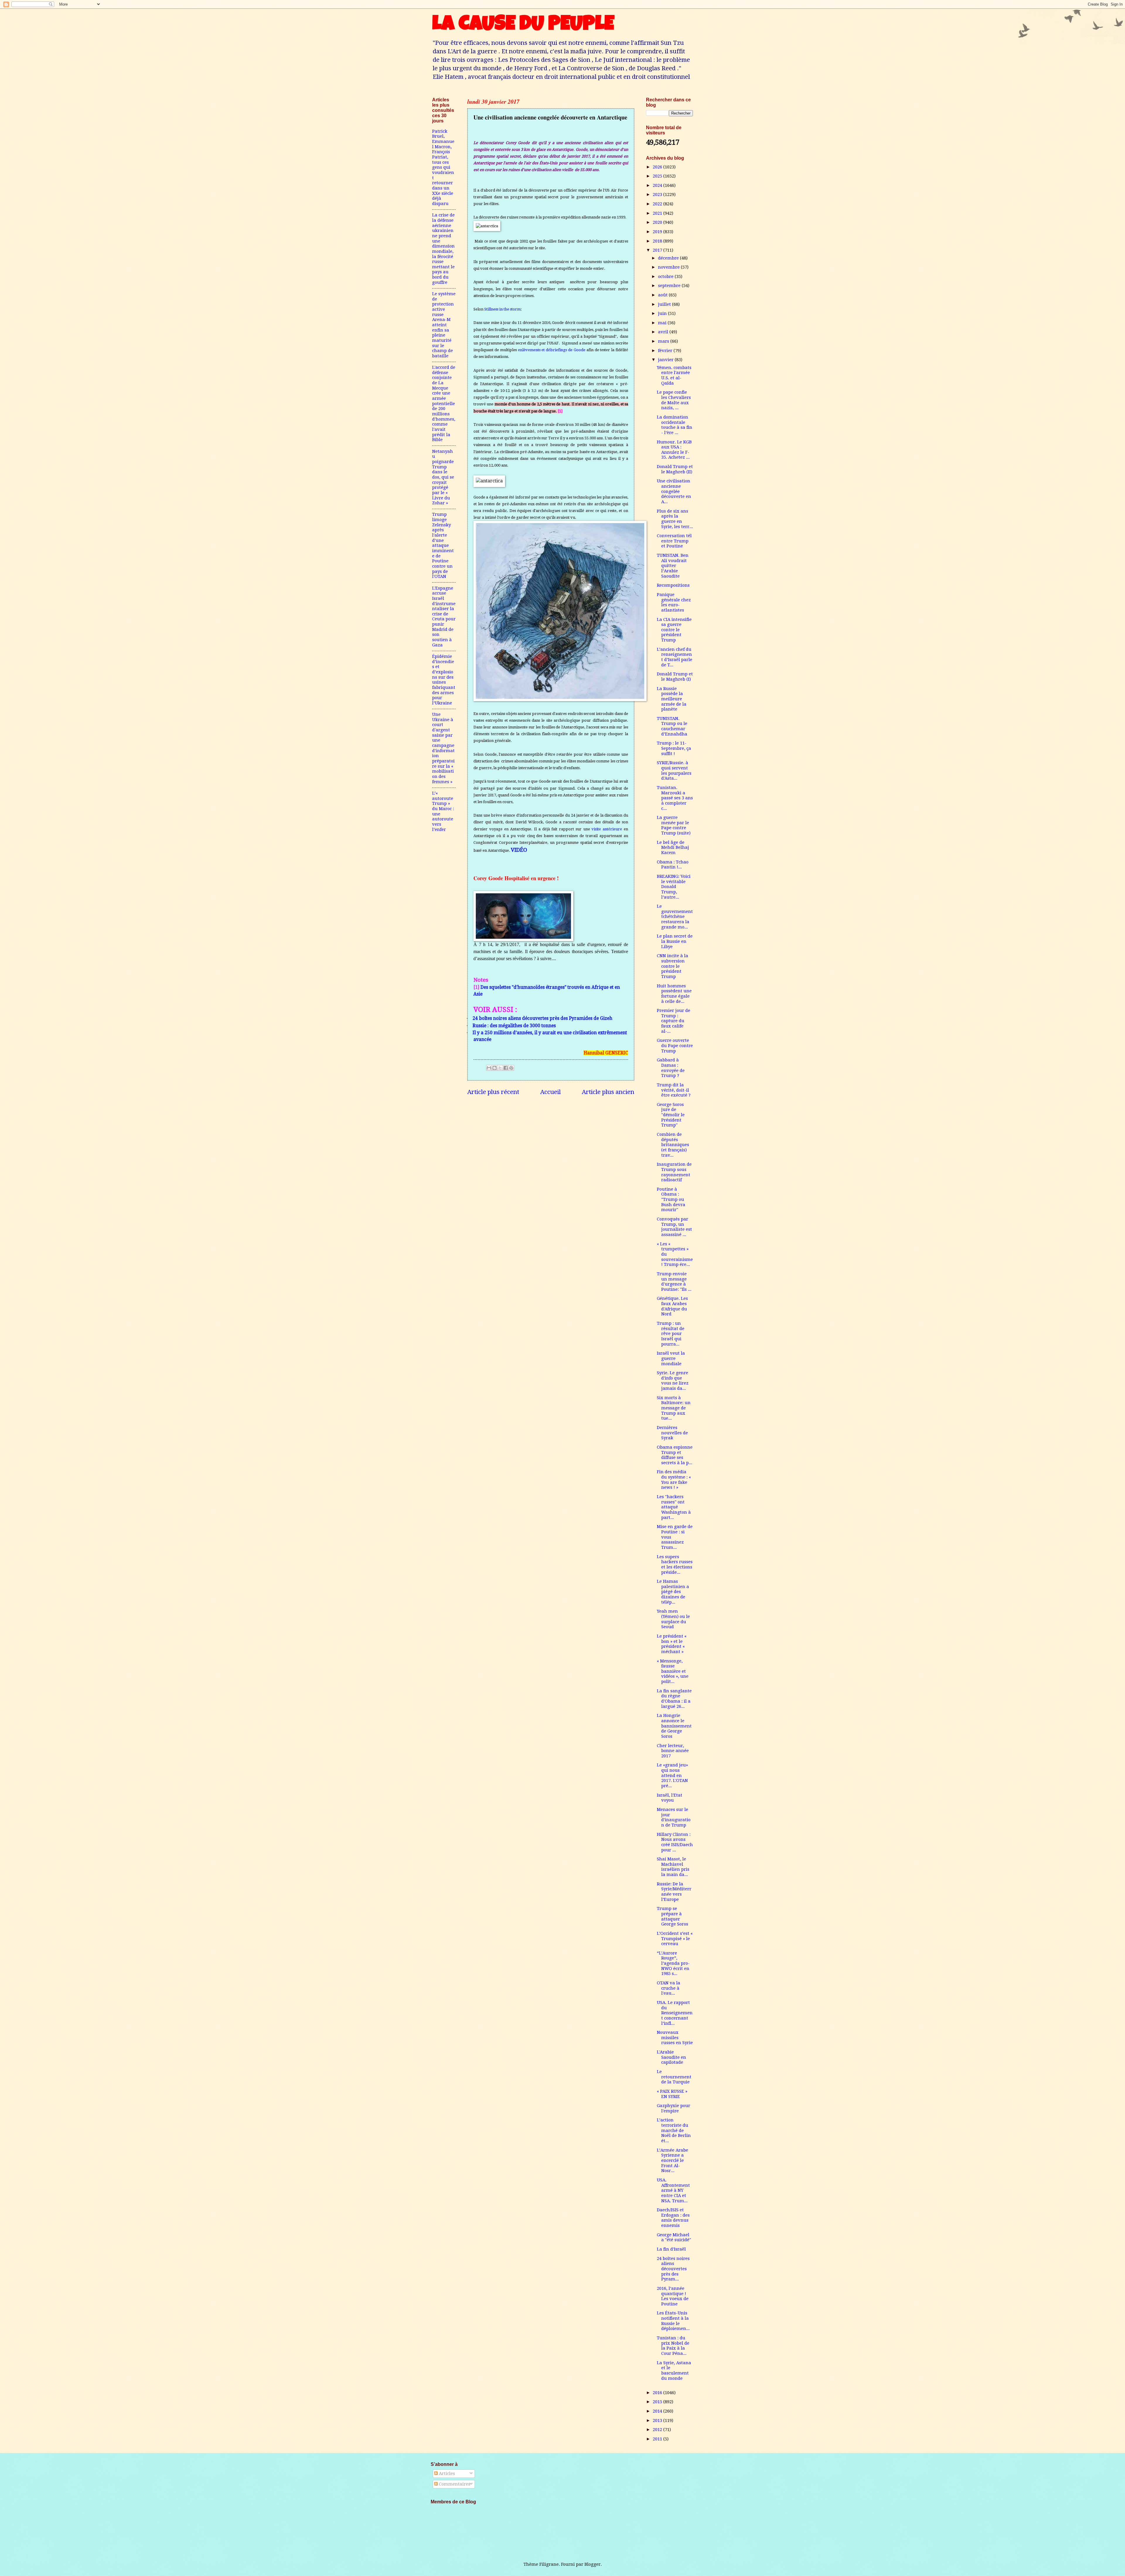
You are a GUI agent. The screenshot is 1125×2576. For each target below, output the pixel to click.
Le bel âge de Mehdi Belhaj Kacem (673, 847)
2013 (658, 2420)
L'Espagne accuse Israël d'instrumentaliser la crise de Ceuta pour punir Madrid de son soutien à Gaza (444, 617)
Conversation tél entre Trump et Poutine (674, 541)
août (663, 295)
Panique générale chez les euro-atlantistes (674, 602)
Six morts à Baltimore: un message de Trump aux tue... (674, 1408)
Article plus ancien (608, 1092)
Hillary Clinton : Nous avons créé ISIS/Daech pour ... (675, 1842)
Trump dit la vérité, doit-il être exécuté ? (674, 1090)
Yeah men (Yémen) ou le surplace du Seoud (673, 1619)
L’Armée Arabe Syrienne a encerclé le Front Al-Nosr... (673, 2161)
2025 (658, 176)
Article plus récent (493, 1092)
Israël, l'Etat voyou (670, 1798)
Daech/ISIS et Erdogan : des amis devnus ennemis (673, 2218)
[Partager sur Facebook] (506, 1068)
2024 (658, 185)
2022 (658, 204)
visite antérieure (607, 829)
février (666, 351)
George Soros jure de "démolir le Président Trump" (671, 1115)
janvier (666, 360)
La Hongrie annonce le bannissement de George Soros (674, 1726)
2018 (658, 241)
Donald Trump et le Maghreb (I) (675, 677)
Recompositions (673, 585)
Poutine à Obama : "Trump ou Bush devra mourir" (671, 1200)
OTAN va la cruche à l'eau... (669, 1988)
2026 (658, 167)
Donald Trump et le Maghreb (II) (675, 469)
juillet (665, 304)
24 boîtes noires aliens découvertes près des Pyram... (673, 2269)
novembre (669, 267)
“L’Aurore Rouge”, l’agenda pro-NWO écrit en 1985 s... (673, 1963)
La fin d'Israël (671, 2249)
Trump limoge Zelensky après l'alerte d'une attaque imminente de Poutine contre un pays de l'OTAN (443, 545)
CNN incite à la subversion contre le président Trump (673, 966)
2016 (658, 2393)
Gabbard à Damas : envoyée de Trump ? (671, 1068)
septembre (670, 286)
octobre (666, 276)
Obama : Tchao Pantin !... (673, 865)
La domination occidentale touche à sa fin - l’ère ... (675, 425)
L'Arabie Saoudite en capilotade (671, 2057)
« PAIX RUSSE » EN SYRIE (672, 2094)
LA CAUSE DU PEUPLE (523, 25)
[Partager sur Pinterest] (511, 1068)
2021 (658, 213)
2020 (658, 222)
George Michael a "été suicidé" (674, 2237)
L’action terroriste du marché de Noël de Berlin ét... (674, 2130)
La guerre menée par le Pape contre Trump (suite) (674, 825)
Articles (446, 2473)
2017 (658, 250)
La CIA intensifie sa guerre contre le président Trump (674, 630)
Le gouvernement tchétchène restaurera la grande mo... (675, 917)
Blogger (593, 2564)
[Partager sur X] (500, 1068)
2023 (658, 194)
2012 (658, 2430)
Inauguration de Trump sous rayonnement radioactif (674, 1172)
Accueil (550, 1092)
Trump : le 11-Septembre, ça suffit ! (674, 748)
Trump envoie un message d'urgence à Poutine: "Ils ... (674, 1282)
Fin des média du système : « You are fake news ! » (674, 1480)
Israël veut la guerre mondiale (671, 1358)
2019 (658, 232)
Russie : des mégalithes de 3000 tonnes (514, 1026)
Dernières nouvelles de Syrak (672, 1433)
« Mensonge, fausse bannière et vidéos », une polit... (673, 1671)
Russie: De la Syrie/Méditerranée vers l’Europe (674, 1892)
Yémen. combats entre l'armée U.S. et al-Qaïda (674, 375)
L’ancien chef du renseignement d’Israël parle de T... (675, 657)
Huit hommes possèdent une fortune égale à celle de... (674, 994)
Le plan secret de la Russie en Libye (675, 941)
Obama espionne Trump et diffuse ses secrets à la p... (675, 1455)
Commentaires (454, 2484)
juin (663, 313)
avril (664, 332)
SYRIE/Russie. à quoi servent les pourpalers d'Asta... (674, 770)
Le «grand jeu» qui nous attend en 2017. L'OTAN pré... (672, 1775)
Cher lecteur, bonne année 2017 (673, 1751)
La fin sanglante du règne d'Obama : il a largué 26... (674, 1699)
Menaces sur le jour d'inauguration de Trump (674, 1817)
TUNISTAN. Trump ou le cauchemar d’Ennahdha (672, 726)
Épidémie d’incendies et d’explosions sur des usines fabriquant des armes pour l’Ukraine (444, 680)
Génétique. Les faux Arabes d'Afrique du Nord (672, 1306)
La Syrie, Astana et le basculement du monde (674, 2371)
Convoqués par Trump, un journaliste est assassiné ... (674, 1227)
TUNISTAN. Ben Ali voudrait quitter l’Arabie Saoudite (673, 566)
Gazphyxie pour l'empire (674, 2108)
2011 (658, 2439)
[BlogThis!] (495, 1068)
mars (664, 341)
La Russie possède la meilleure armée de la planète (672, 699)
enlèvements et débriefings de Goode (552, 350)
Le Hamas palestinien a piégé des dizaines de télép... (673, 1592)
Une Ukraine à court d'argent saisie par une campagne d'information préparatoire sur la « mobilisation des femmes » (443, 748)
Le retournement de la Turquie (674, 2077)
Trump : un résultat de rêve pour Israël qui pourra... (671, 1334)
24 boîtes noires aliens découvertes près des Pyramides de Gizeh (542, 1018)
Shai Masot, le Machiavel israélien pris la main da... (673, 1867)
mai (663, 323)
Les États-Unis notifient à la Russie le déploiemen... (673, 2321)
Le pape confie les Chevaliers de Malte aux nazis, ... (674, 400)
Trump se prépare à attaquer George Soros (673, 1916)
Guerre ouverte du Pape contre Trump (675, 1045)
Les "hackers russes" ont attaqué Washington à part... (674, 1507)
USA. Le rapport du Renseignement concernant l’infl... (675, 2013)
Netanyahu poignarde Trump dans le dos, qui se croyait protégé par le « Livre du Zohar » (443, 477)
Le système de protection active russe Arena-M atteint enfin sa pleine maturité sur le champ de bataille (444, 325)
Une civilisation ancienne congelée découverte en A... (674, 491)
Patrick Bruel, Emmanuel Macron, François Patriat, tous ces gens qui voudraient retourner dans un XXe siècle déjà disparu (443, 167)
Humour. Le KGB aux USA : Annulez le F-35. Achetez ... (674, 450)
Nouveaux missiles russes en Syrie (675, 2038)
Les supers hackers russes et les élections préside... (675, 1564)
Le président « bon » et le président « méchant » (672, 1644)
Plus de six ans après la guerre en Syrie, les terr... (675, 519)
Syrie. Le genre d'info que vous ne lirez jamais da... (673, 1381)
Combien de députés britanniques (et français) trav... (673, 1145)
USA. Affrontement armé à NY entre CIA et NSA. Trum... (673, 2190)
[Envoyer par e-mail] (489, 1068)
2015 (658, 2402)
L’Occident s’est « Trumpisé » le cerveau (675, 1939)
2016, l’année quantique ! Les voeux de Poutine (673, 2296)
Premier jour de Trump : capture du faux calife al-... (674, 1021)
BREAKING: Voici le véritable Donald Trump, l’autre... (674, 887)
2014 (658, 2411)
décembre (669, 258)
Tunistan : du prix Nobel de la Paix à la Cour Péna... (673, 2346)
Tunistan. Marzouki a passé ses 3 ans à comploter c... (675, 798)
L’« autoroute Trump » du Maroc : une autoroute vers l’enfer (443, 811)
